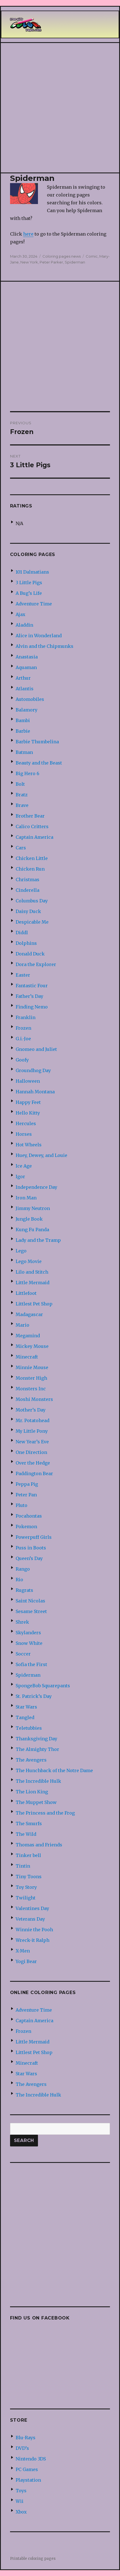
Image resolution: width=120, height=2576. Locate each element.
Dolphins (26, 943)
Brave (22, 805)
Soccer (23, 1654)
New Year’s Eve (32, 1442)
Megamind (28, 1336)
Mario (22, 1325)
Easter (23, 975)
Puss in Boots (31, 1548)
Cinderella (27, 890)
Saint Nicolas (30, 1601)
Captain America (34, 837)
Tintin (23, 1866)
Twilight (26, 1898)
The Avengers (31, 1760)
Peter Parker (51, 262)
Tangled (25, 1717)
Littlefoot (26, 1293)
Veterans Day (30, 1919)
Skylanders (28, 1633)
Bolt (20, 784)
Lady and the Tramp (38, 1240)
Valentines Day (32, 1908)
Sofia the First (31, 1664)
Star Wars (26, 1707)
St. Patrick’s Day (34, 1696)
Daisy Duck (28, 911)
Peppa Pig (27, 1484)
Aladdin (24, 625)
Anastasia (27, 657)
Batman (24, 752)
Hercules (26, 1123)
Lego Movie (29, 1261)
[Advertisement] (60, 108)
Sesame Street (31, 1611)
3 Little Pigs (29, 583)
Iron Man (26, 1198)
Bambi (23, 720)
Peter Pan (26, 1495)
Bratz (22, 795)
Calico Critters (32, 826)
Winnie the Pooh (34, 1930)
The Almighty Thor (37, 1749)
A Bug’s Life (29, 593)
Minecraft (27, 1357)
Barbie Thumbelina (37, 742)
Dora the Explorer (36, 964)
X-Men (23, 1951)
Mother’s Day (31, 1410)
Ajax (21, 614)
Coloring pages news (62, 256)
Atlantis (25, 689)
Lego (21, 1251)
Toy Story (26, 1887)
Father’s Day (29, 996)
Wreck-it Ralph (33, 1940)
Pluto (21, 1505)
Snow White (29, 1643)
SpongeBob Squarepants (43, 1686)
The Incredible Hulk (38, 1781)
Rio (19, 1580)
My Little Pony (32, 1431)
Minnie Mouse (32, 1367)
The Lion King (32, 1792)
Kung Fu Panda (32, 1230)
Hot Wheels (29, 1145)
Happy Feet (28, 1102)
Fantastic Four (32, 986)
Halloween (28, 1081)
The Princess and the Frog (45, 1813)
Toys (21, 2491)
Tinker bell (28, 1855)
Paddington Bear (34, 1473)
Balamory (27, 710)
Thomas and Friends (39, 1845)
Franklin (26, 1017)
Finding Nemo (32, 1007)
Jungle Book (29, 1219)
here (28, 234)
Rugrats (24, 1590)
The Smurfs (29, 1823)
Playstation (28, 2480)
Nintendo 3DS (31, 2459)
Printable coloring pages (33, 2559)
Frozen (23, 1028)
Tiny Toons (29, 1877)
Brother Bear (30, 816)
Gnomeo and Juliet (36, 1049)
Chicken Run (30, 869)
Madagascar (29, 1314)
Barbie (23, 731)
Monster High (31, 1378)
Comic (92, 256)
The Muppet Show (36, 1802)
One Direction (31, 1452)
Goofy (22, 1060)
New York (29, 262)
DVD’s (22, 2448)
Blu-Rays (26, 2438)
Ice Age (24, 1166)
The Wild (26, 1834)
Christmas (27, 880)
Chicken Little (32, 858)
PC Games (27, 2469)
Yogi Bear (26, 1961)
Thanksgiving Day (36, 1739)
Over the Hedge (33, 1463)
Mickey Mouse (32, 1346)
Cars (21, 848)
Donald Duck (30, 954)
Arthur (23, 678)
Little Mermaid (33, 1283)
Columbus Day (32, 901)
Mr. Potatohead (33, 1420)
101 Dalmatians (32, 572)
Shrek (22, 1622)
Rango (23, 1569)
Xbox (21, 2512)
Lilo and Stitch (32, 1272)
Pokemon (26, 1527)
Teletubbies (29, 1728)
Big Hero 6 (27, 773)
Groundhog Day (33, 1070)
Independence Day (36, 1187)
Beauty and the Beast (39, 763)
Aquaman (26, 667)
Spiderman (75, 262)
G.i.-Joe (23, 1039)
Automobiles (30, 699)
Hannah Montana (35, 1092)
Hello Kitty (28, 1113)
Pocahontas (29, 1516)
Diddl (22, 933)
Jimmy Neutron (33, 1208)
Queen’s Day (29, 1558)
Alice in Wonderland (39, 636)
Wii (20, 2501)
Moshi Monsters (34, 1399)
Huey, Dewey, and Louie (41, 1155)
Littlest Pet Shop (34, 1304)
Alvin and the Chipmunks (45, 646)
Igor (20, 1176)
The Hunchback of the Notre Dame (54, 1770)
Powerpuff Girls (34, 1537)
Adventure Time (34, 604)
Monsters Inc (31, 1389)
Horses (24, 1134)
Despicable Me (32, 922)
